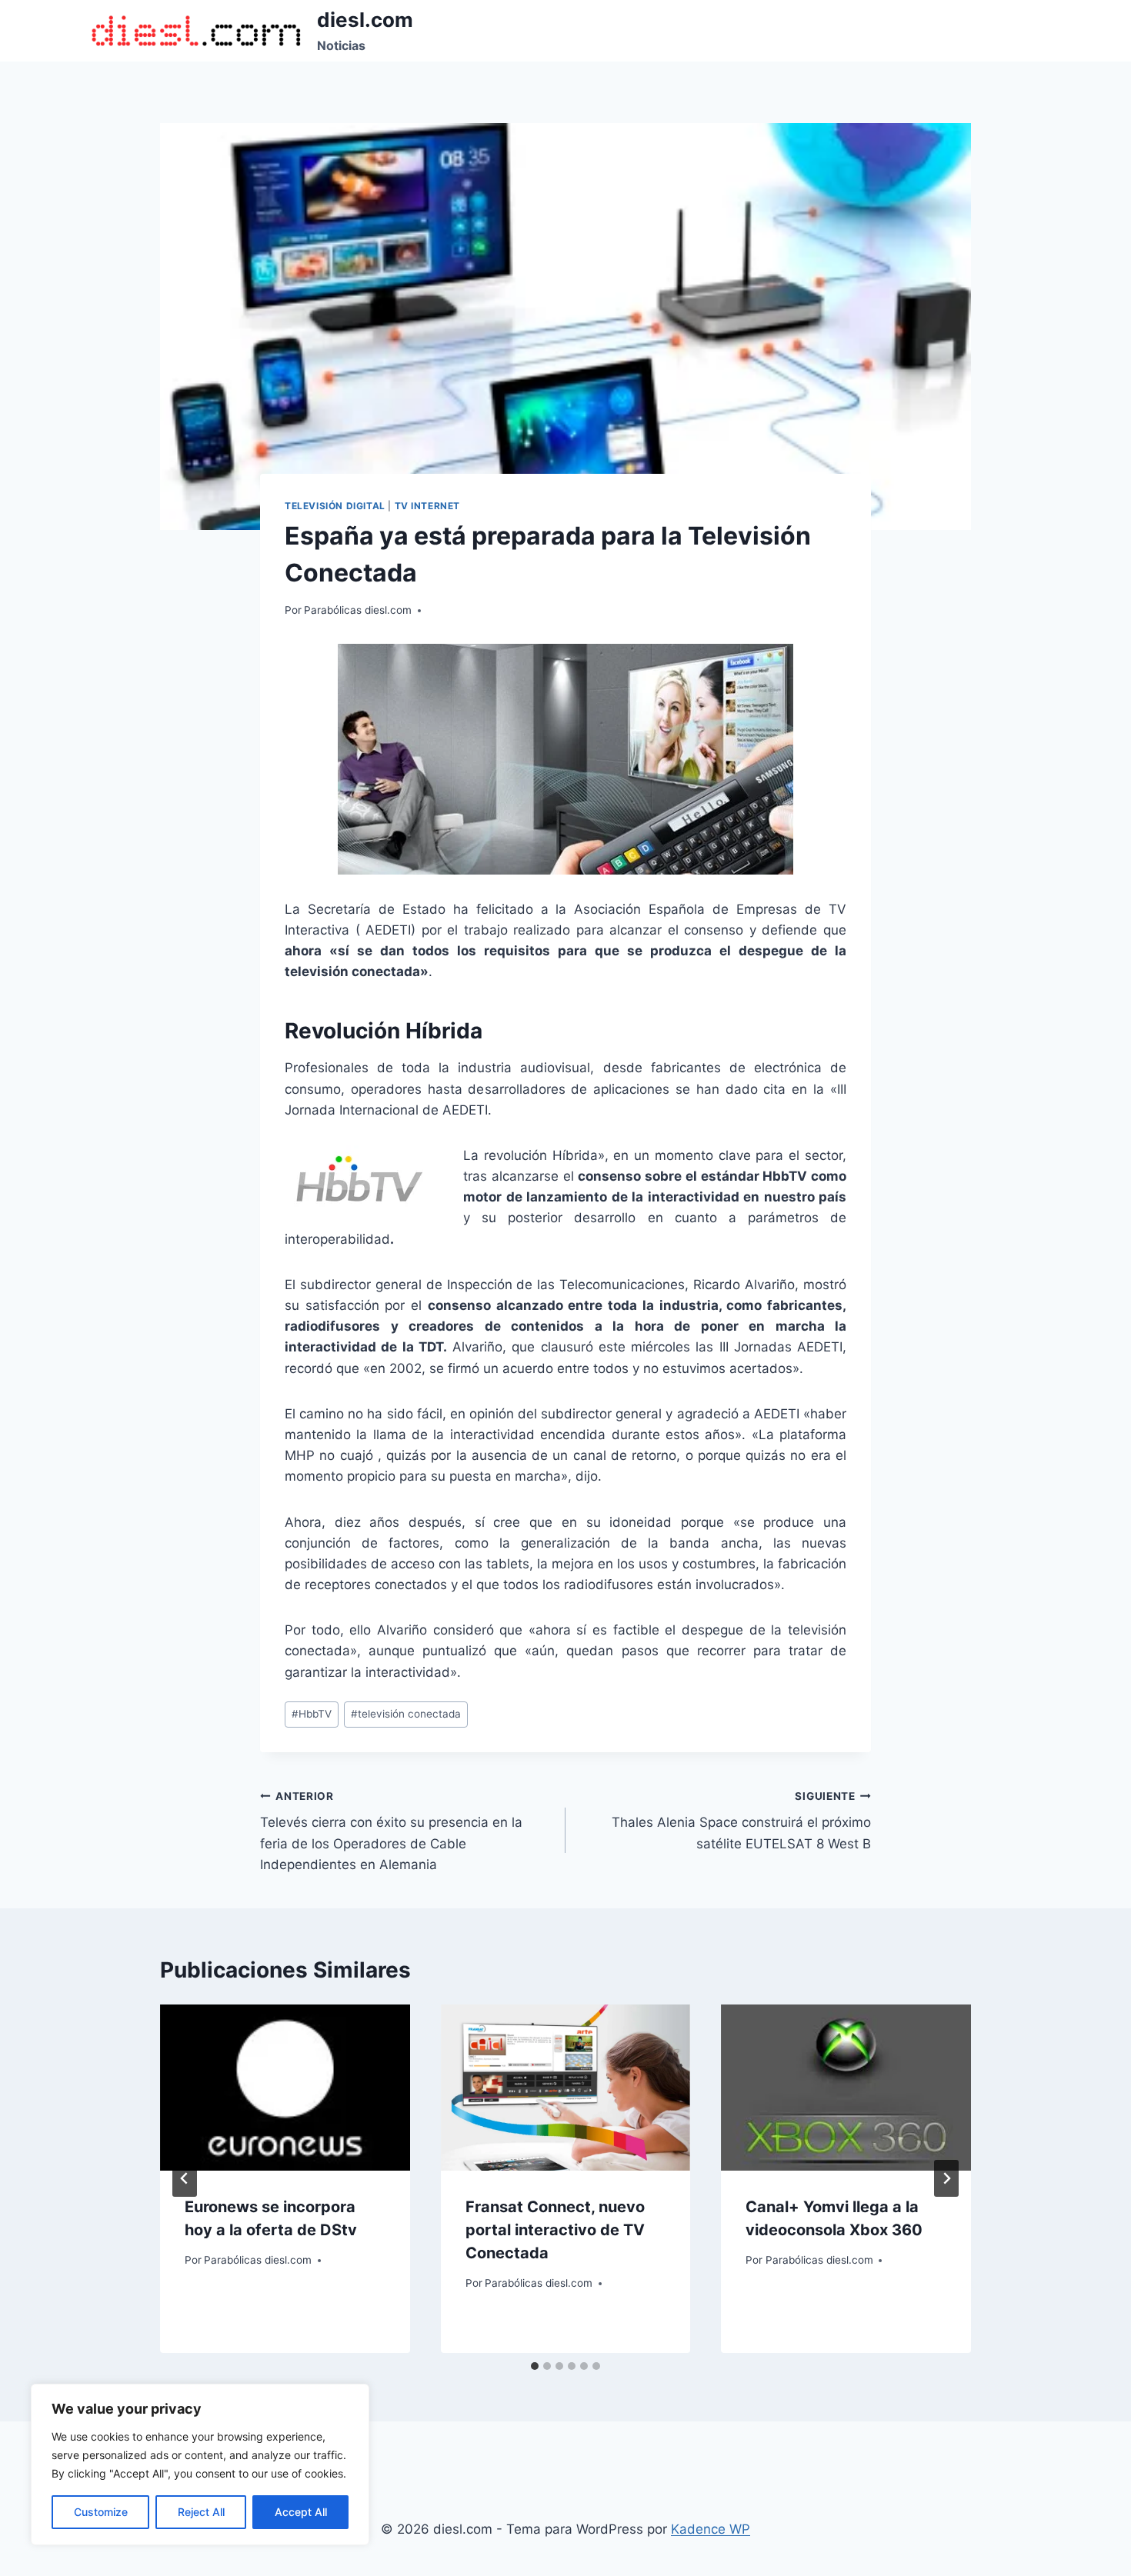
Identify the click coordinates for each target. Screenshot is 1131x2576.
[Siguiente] (946, 2178)
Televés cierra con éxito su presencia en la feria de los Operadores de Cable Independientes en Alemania (391, 1831)
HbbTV (312, 1714)
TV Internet (428, 506)
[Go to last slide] (185, 2178)
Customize (101, 2512)
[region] (200, 2464)
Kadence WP (711, 2529)
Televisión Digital (335, 506)
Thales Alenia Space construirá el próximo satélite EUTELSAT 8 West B (741, 1821)
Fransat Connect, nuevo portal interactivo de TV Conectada (555, 2230)
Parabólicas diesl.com (358, 610)
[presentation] (285, 2088)
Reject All (201, 2512)
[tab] (535, 2366)
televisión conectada (406, 1714)
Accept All (301, 2512)
